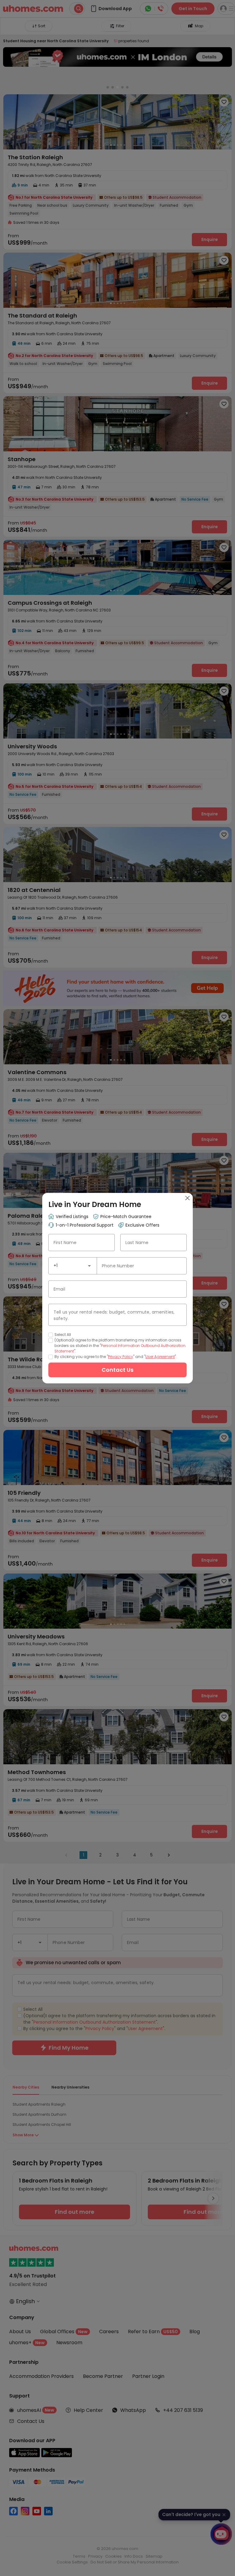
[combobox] (73, 1266)
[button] (89, 1266)
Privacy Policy (121, 1357)
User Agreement (160, 1357)
